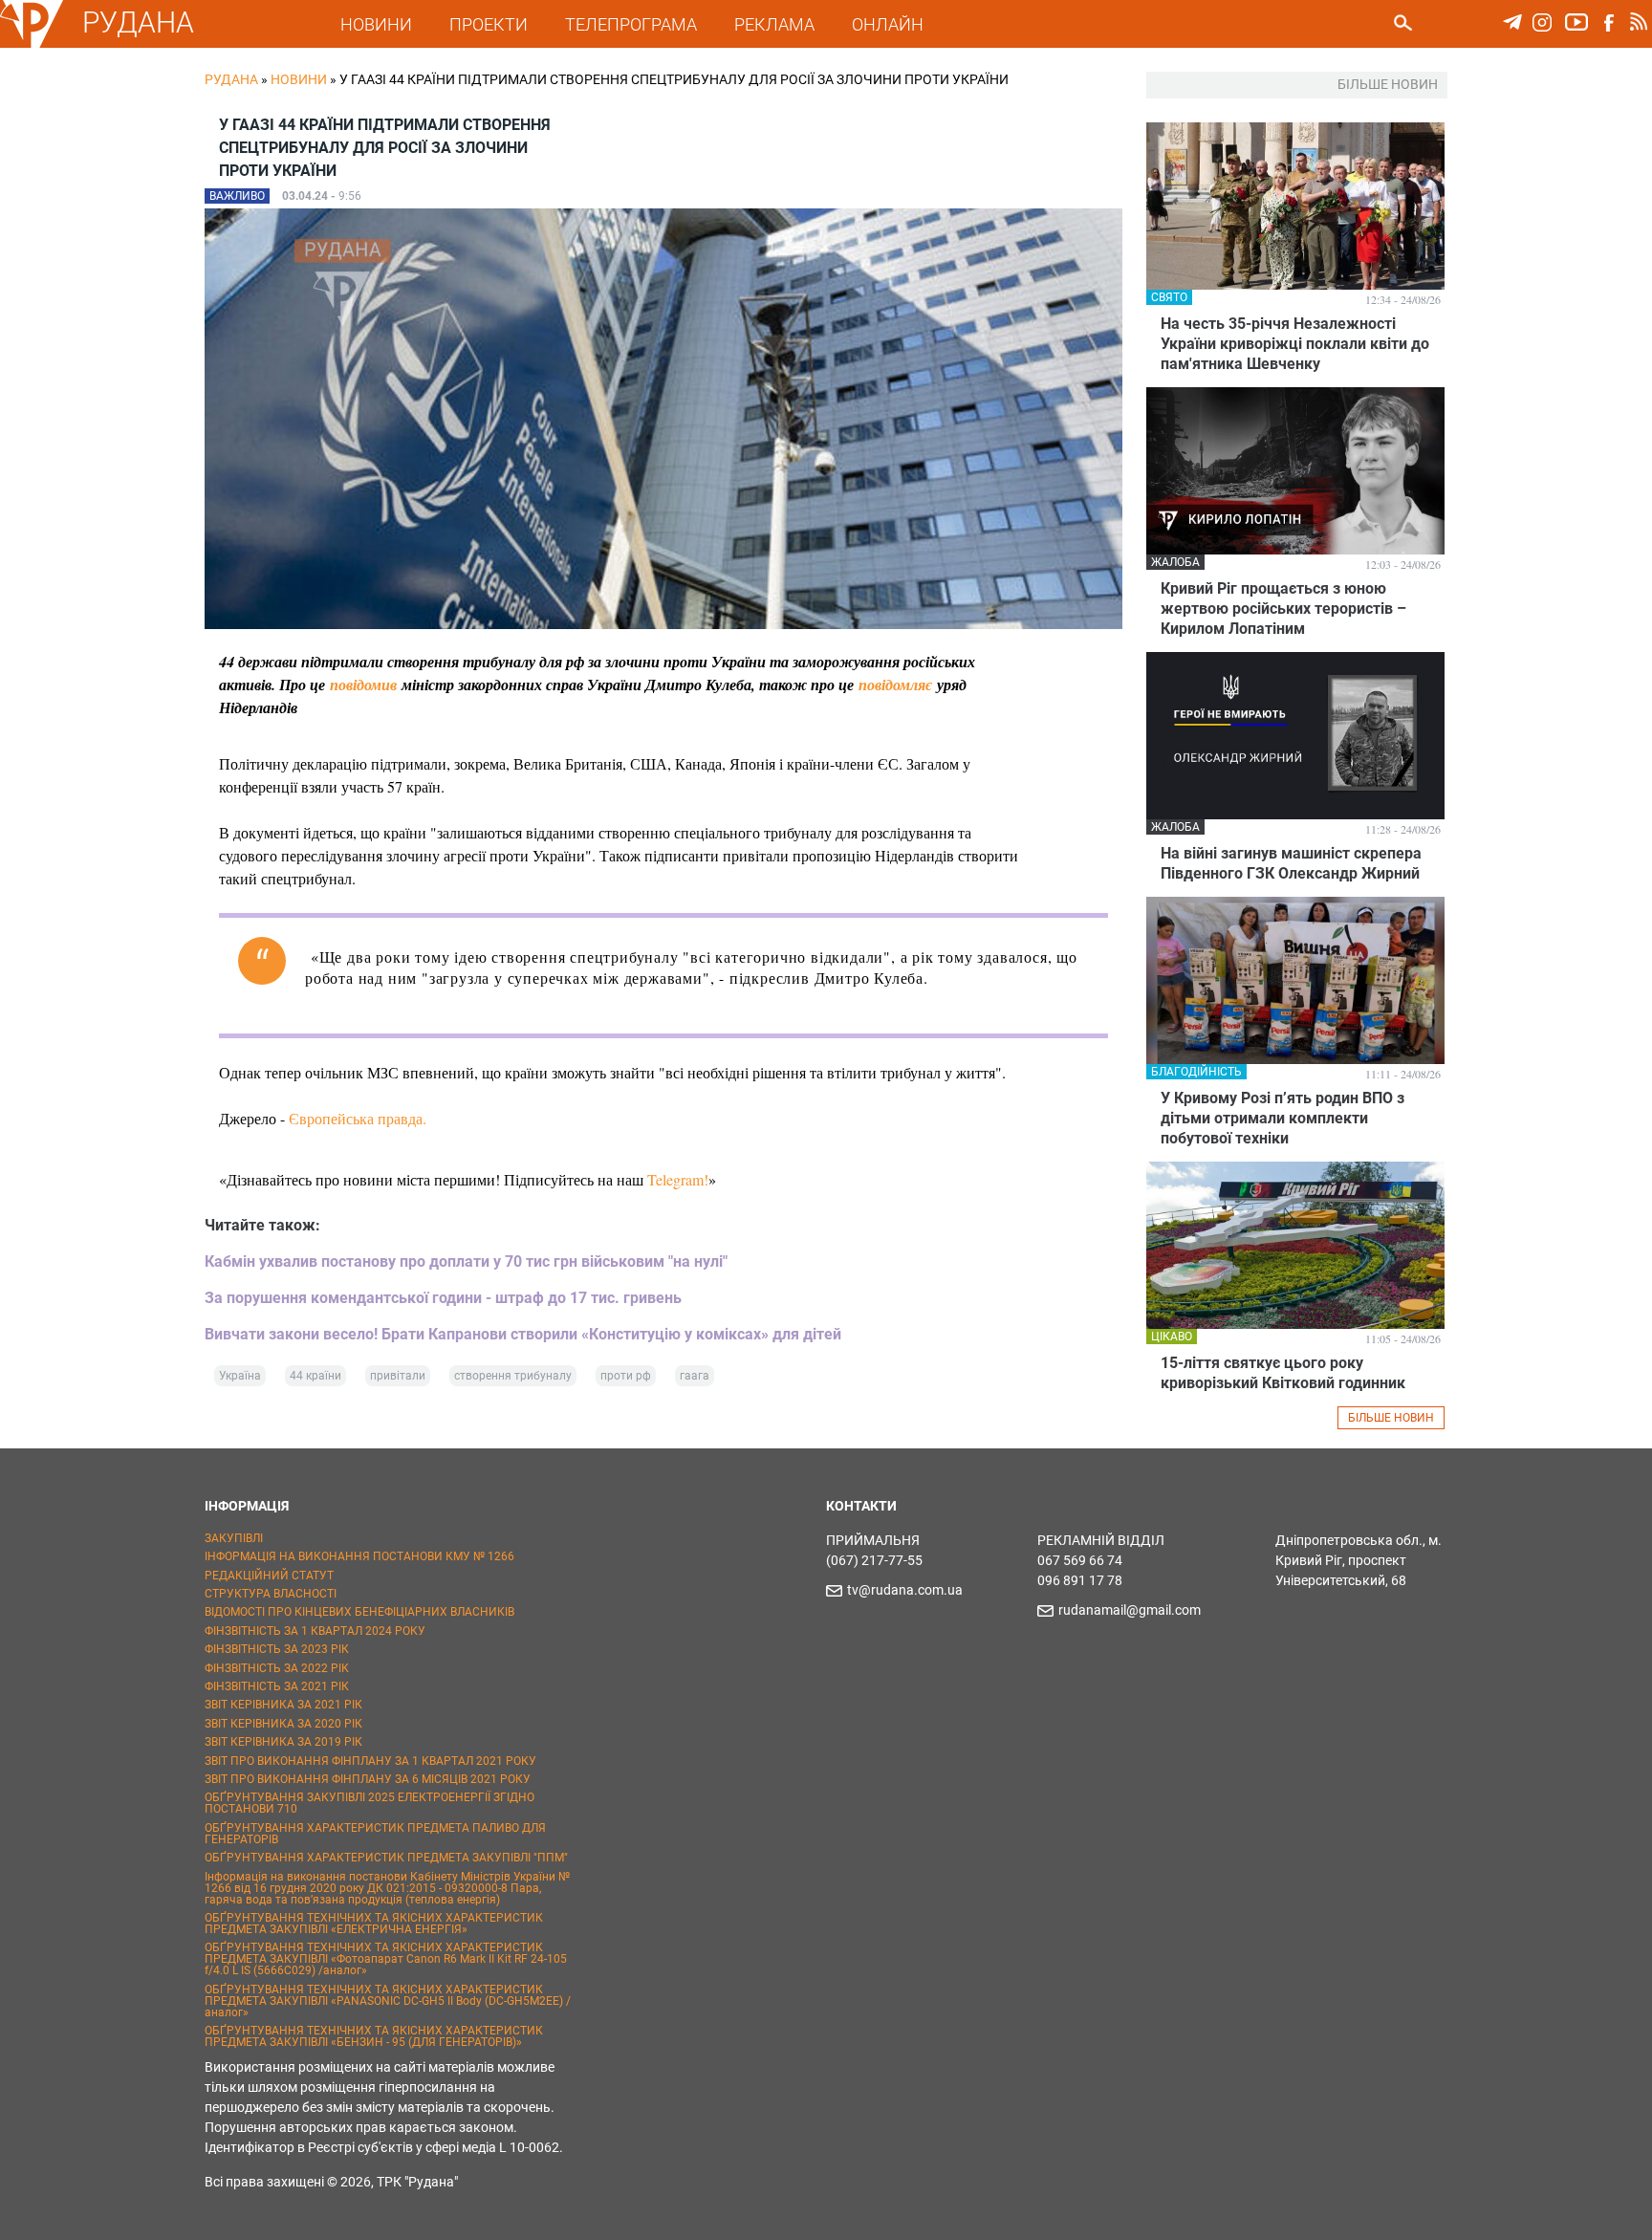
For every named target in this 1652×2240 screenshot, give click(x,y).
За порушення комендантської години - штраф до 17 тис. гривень (443, 1298)
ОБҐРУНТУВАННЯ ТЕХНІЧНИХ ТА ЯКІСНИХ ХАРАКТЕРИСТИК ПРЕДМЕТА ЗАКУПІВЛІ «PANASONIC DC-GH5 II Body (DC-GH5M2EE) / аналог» (388, 2001)
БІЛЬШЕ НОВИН (1391, 1418)
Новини (299, 79)
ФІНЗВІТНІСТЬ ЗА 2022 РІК (277, 1668)
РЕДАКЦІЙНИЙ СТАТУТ (269, 1576)
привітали (398, 1376)
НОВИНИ (376, 24)
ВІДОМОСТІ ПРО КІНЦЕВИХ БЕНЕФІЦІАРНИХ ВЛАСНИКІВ (359, 1612)
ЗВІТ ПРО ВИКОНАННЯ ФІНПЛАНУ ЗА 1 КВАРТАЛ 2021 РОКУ (370, 1761)
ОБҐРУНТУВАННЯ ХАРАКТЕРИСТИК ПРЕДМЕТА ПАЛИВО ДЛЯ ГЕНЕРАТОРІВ (375, 1834)
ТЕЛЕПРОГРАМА (631, 24)
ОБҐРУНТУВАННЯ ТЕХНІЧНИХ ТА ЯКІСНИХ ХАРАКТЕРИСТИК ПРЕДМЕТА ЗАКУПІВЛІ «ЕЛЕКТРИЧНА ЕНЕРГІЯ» (374, 1924)
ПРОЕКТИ (489, 24)
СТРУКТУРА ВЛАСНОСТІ (271, 1594)
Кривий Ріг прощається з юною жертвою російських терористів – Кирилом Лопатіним (1283, 609)
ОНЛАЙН (888, 24)
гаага (695, 1376)
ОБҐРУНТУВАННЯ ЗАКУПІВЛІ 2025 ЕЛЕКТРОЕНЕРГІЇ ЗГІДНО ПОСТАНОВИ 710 (370, 1803)
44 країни (315, 1376)
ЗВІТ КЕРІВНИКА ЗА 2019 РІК (283, 1742)
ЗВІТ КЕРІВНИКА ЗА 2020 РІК (283, 1724)
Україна (240, 1376)
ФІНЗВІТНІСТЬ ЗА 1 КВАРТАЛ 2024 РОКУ (315, 1631)
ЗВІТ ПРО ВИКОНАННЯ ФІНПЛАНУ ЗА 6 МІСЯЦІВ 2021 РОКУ (368, 1779)
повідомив (363, 685)
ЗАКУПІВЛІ (234, 1538)
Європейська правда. (358, 1118)
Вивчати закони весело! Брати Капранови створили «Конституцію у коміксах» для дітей (523, 1334)
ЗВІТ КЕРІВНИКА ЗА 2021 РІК (283, 1705)
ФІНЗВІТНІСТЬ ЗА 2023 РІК (277, 1649)
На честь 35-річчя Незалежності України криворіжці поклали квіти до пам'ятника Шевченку (1295, 344)
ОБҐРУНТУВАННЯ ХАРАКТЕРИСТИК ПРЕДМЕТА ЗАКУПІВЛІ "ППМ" (386, 1858)
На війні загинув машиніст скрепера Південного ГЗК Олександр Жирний (1291, 863)
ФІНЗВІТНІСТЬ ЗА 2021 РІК (277, 1686)
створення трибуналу (513, 1376)
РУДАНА (138, 22)
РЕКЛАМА (774, 24)
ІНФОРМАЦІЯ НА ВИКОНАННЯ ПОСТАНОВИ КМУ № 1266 (359, 1556)
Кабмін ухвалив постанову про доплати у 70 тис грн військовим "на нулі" (466, 1261)
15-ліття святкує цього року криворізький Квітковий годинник (1283, 1373)
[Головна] (32, 44)
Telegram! (678, 1179)
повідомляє (895, 685)
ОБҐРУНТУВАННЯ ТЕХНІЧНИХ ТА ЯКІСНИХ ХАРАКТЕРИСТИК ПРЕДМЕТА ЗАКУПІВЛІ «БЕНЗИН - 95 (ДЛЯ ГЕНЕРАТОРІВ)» (374, 2036)
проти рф (626, 1376)
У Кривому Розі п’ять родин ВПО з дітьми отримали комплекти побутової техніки (1282, 1118)
